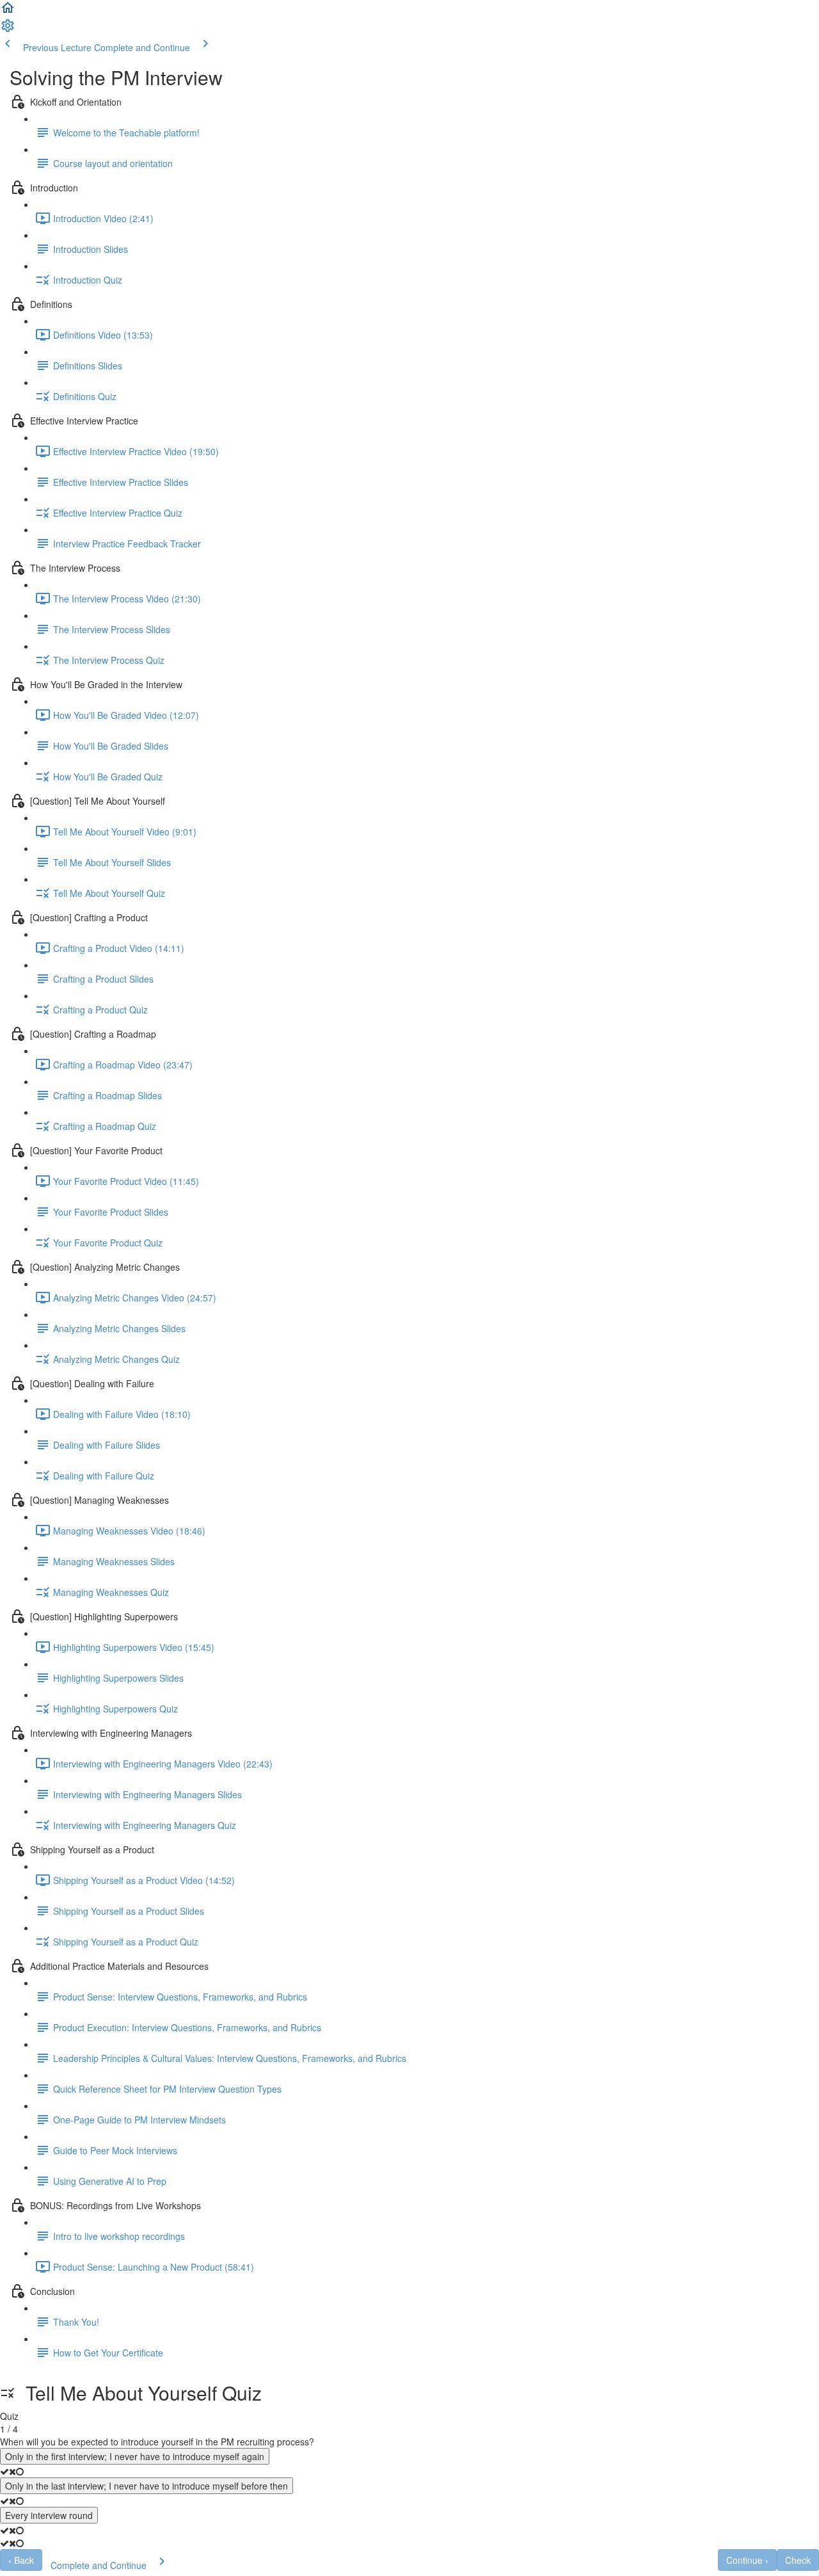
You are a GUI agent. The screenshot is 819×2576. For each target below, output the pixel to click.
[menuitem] (8, 29)
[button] (8, 12)
